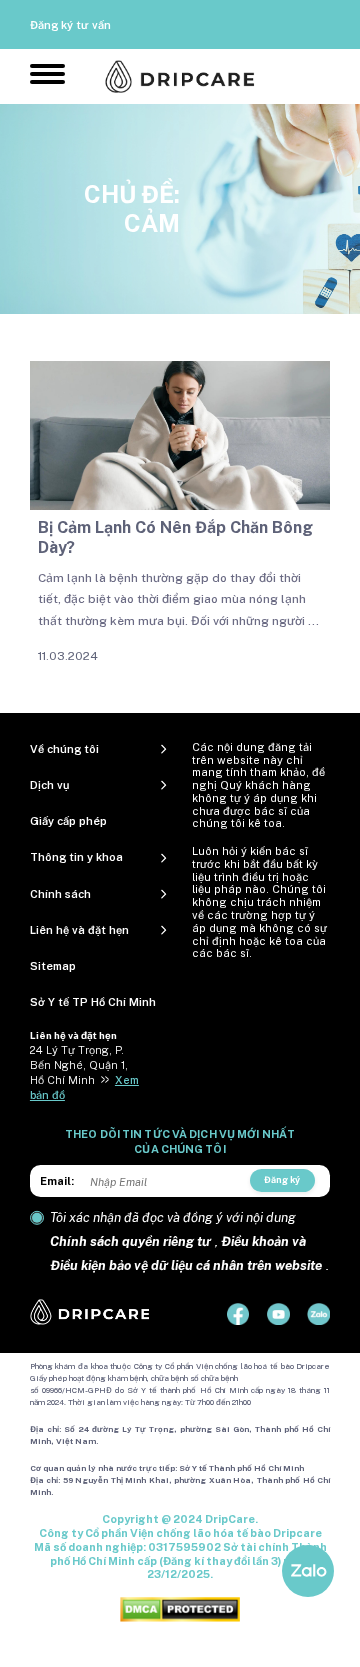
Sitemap (53, 966)
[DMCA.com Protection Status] (180, 1609)
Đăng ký (282, 1179)
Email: (57, 1181)
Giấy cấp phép (68, 821)
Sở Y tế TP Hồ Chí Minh (93, 1002)
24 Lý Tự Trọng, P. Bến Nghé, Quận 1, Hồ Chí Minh (79, 1065)
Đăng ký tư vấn (70, 25)
